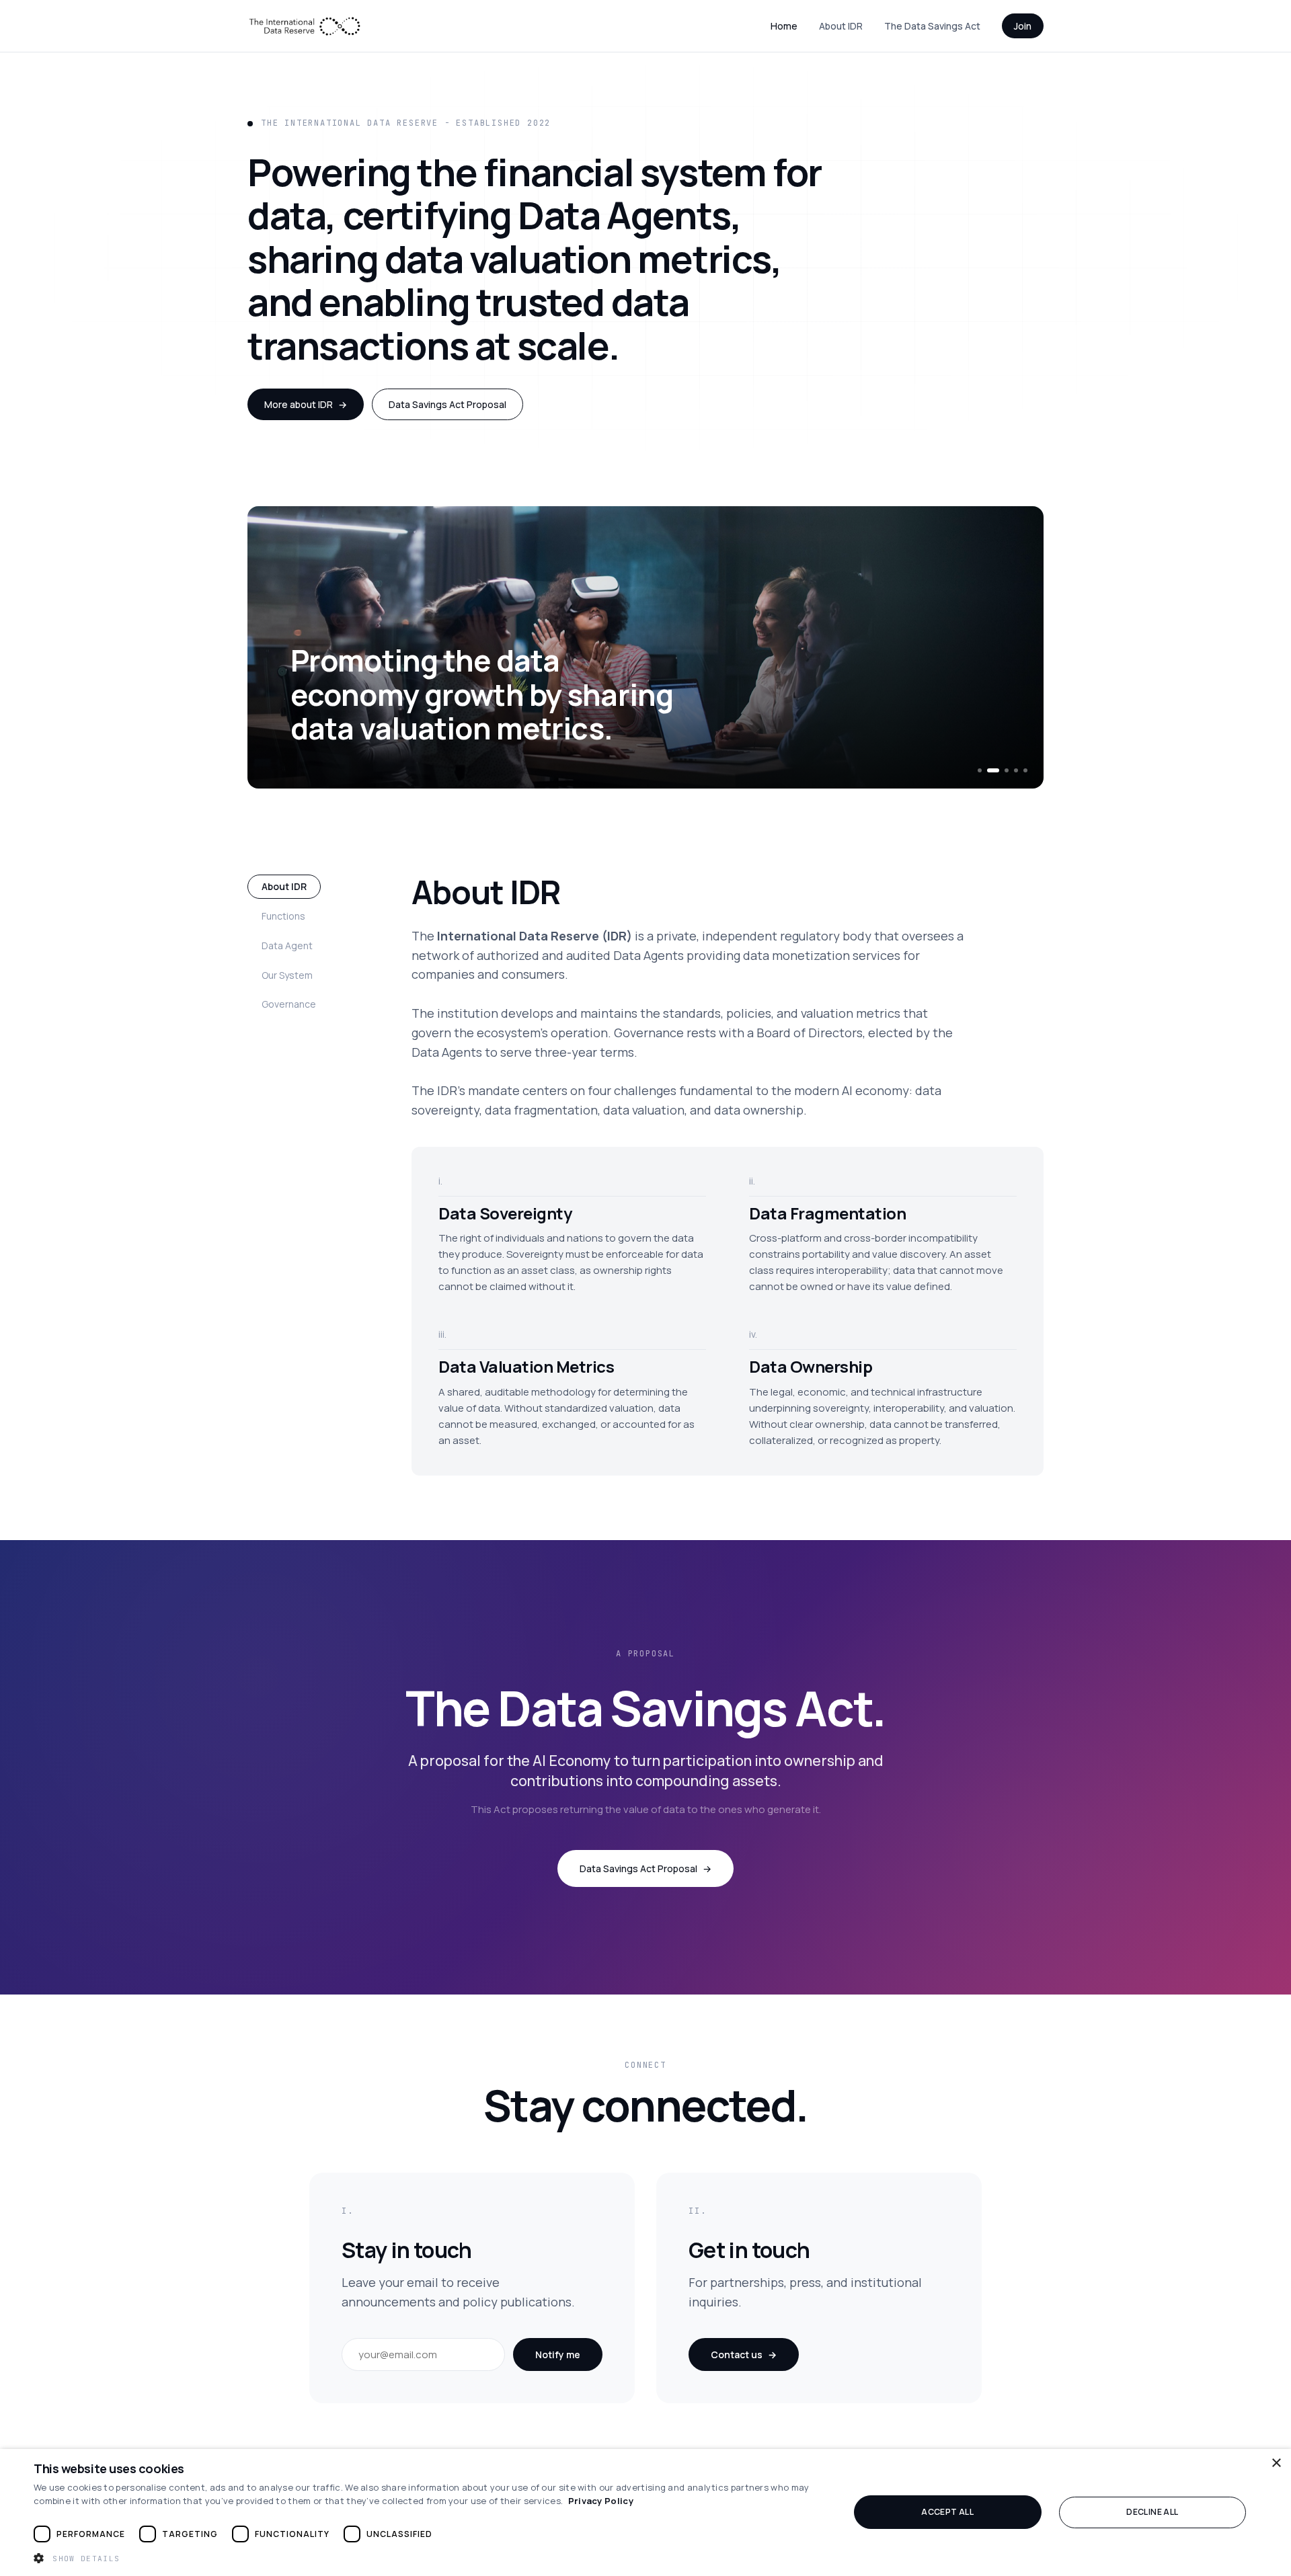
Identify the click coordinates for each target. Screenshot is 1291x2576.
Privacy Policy (601, 2501)
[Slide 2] (993, 770)
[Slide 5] (1025, 770)
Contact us (744, 2354)
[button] (429, 2558)
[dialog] (645, 2512)
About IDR (841, 26)
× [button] (1276, 2463)
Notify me (558, 2354)
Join (1023, 26)
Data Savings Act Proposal (447, 404)
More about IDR (306, 404)
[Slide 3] (1007, 770)
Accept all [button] (947, 2512)
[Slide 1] (980, 770)
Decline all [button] (1152, 2512)
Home (784, 26)
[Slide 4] (1016, 770)
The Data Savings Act (932, 26)
